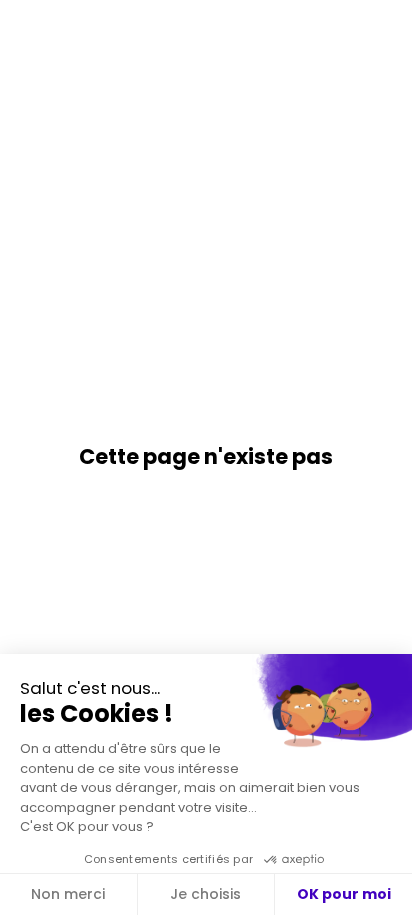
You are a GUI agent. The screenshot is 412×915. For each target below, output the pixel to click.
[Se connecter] (382, 30)
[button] (30, 30)
